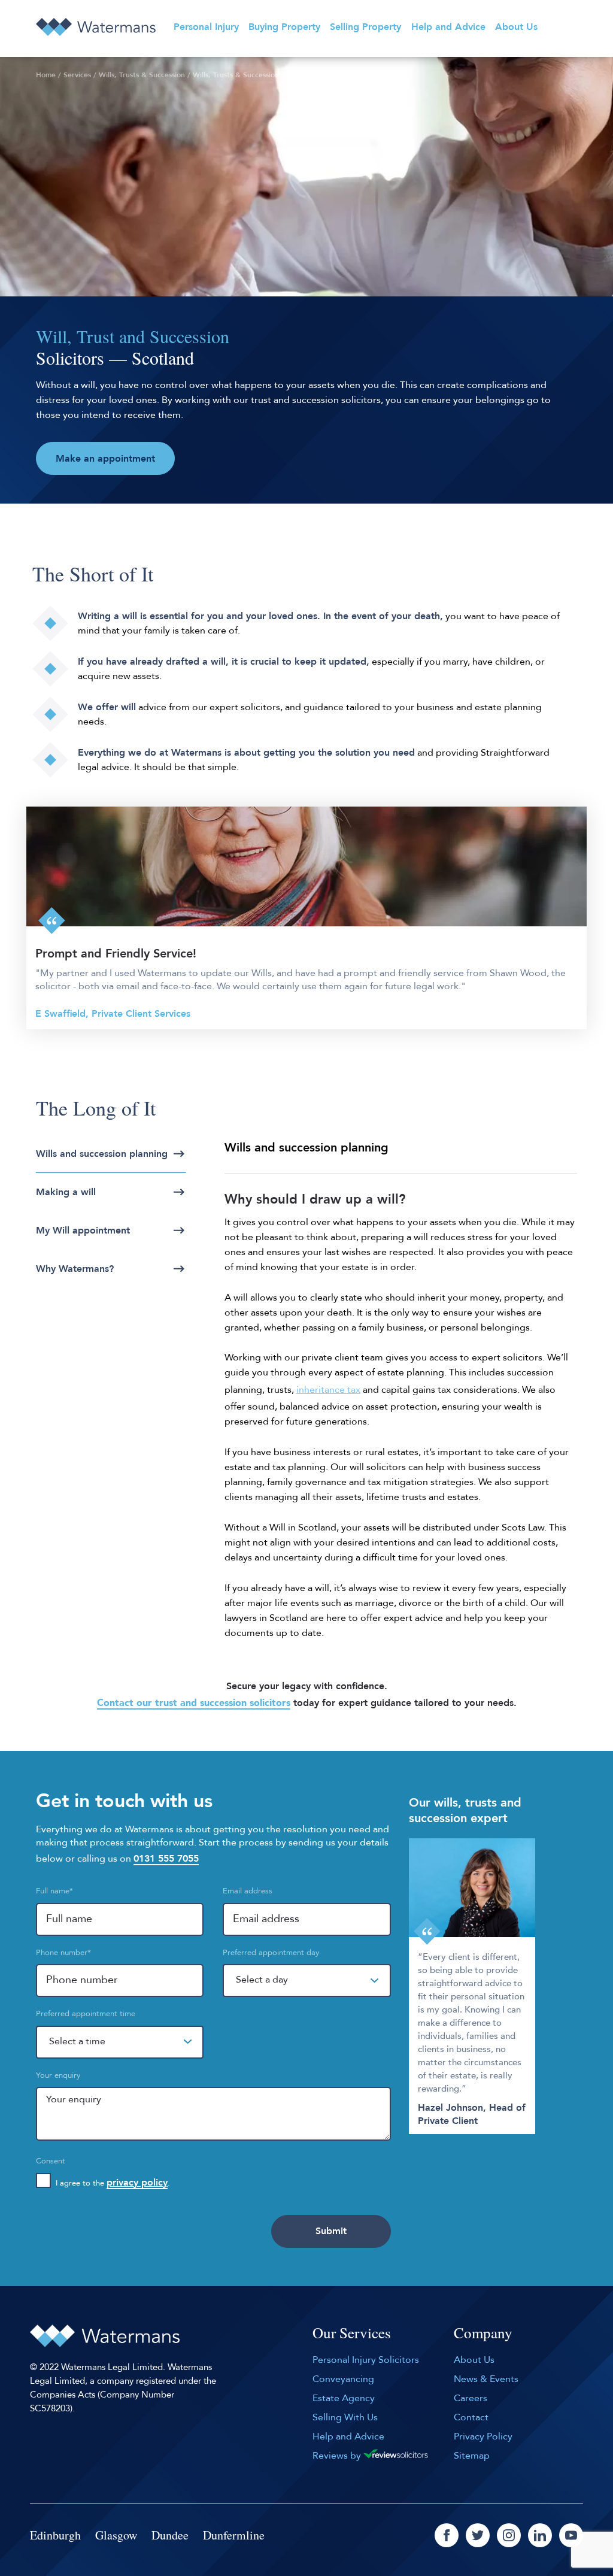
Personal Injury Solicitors (366, 2360)
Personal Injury (206, 27)
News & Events (486, 2379)
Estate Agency (344, 2398)
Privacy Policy (483, 2436)
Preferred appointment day (271, 1953)
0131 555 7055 (166, 1859)
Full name (54, 1891)
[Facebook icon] (447, 2535)
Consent (51, 2161)
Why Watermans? (75, 1269)
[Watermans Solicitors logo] (96, 27)
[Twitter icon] (478, 2535)
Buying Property (284, 27)
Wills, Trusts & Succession (142, 75)
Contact (471, 2417)
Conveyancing (343, 2379)
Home (46, 75)
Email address (248, 1891)
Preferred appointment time (86, 2014)
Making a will (66, 1192)
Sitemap (472, 2456)
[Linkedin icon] (540, 2535)
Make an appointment (105, 459)
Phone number (63, 1953)
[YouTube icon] (571, 2535)
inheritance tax (328, 1390)
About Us (516, 27)
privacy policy (137, 2183)
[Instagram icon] (509, 2535)
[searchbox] (288, 1991)
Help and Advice (448, 27)
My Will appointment (83, 1231)
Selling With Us (345, 2417)
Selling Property (365, 27)
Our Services (352, 2333)
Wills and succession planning (102, 1154)
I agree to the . (113, 2183)
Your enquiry (58, 2075)
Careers (471, 2398)
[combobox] (306, 1981)
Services (77, 75)
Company (483, 2333)
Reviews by (338, 2456)
